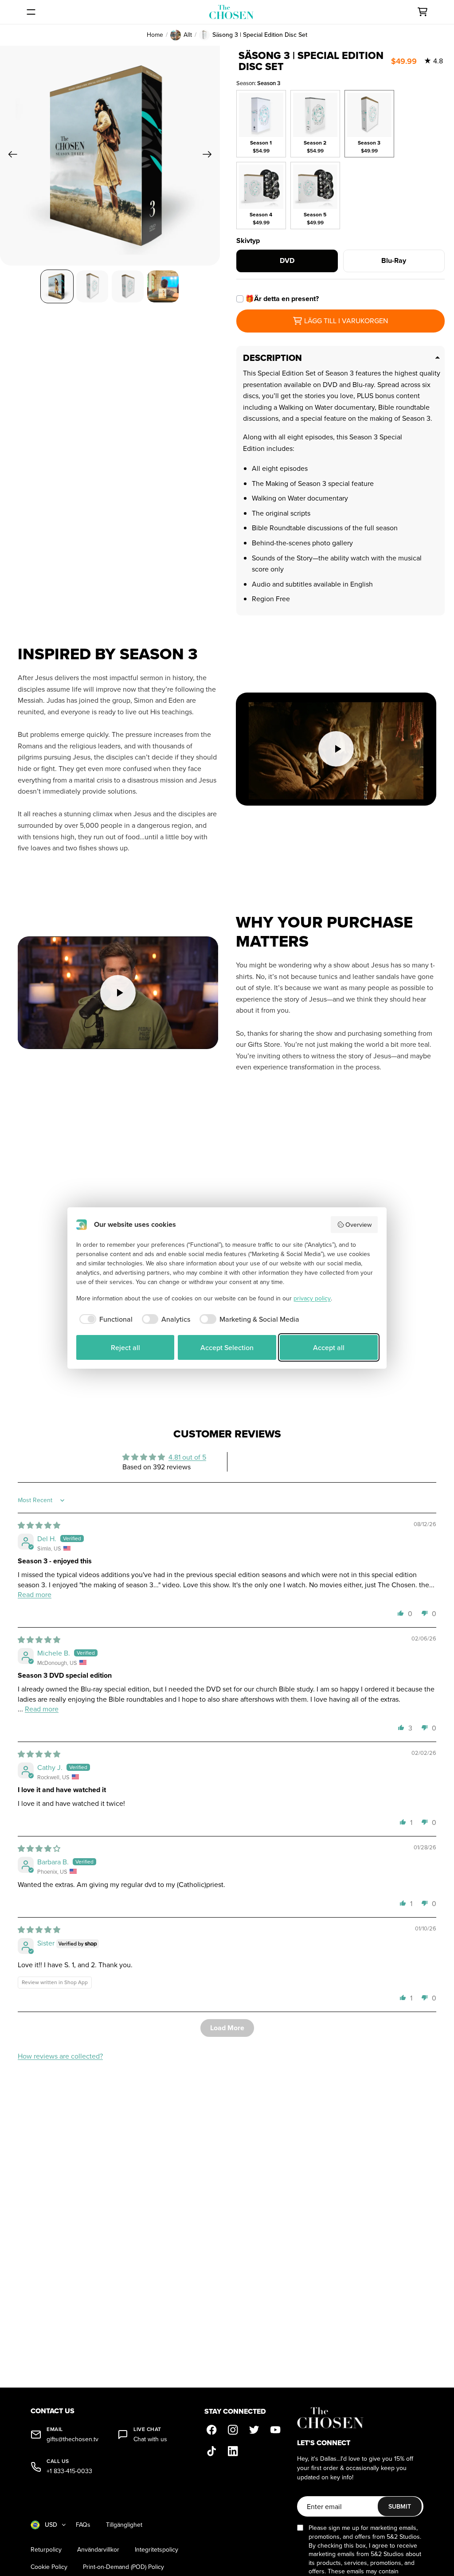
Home (155, 35)
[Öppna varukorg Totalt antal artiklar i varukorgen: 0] (423, 12)
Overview (358, 1225)
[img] (39, 1525)
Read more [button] (35, 1594)
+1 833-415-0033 (69, 2471)
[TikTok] (211, 2451)
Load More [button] (227, 2028)
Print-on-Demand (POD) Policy (123, 2567)
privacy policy (312, 1298)
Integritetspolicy (157, 2550)
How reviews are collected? (60, 2056)
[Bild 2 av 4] (92, 286)
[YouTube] (275, 2430)
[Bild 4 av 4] (163, 286)
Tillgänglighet (124, 2525)
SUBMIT (400, 2506)
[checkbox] (104, 1319)
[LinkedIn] (233, 2451)
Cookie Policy (49, 2567)
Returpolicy (46, 2550)
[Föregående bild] (10, 156)
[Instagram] (233, 2430)
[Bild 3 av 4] (128, 286)
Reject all (125, 1347)
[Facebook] (211, 2430)
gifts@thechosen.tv (72, 2439)
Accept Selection (227, 1347)
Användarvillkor (98, 2550)
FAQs (83, 2525)
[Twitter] (254, 2430)
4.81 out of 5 (187, 1457)
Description (272, 358)
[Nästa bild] (210, 156)
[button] (401, 1613)
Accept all (329, 1347)
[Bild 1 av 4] (57, 286)
